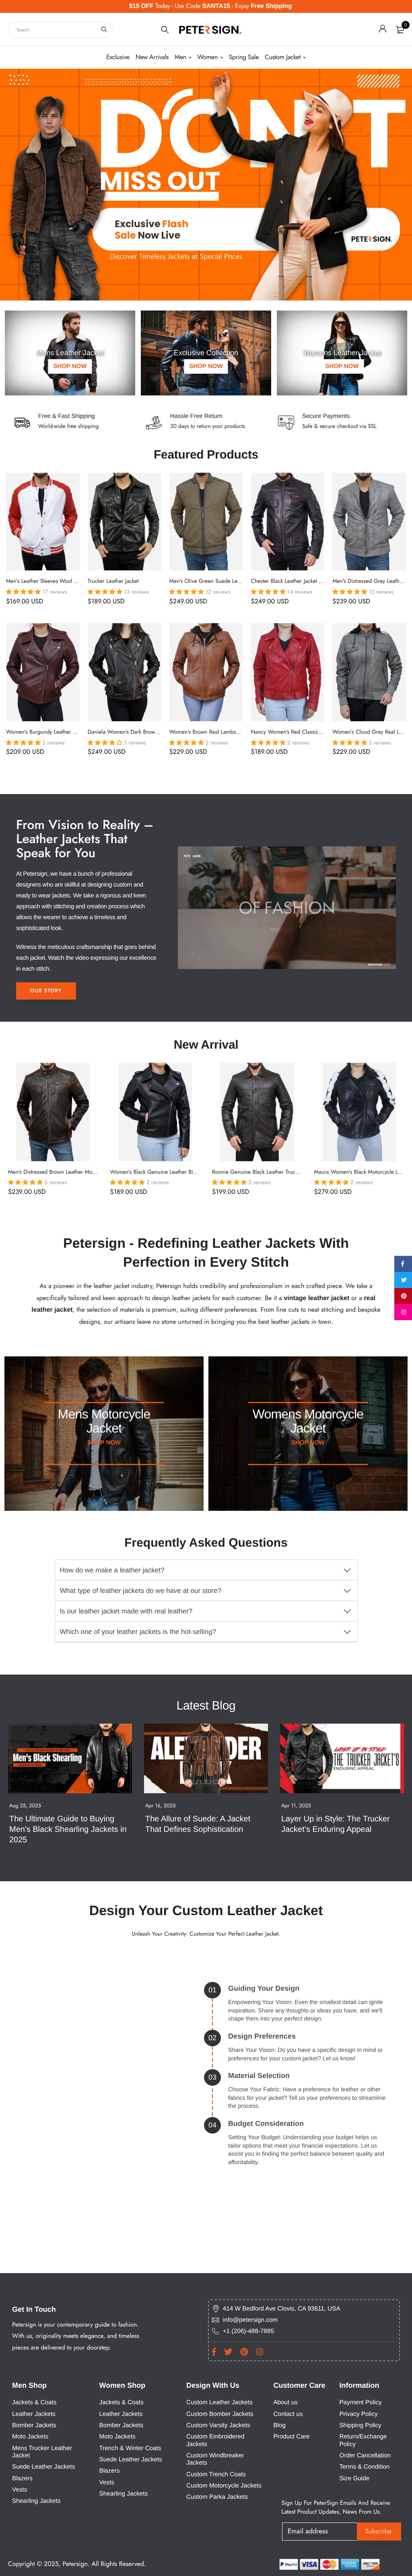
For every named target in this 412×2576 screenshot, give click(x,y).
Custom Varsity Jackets (218, 2425)
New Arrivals (152, 57)
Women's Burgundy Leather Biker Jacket (53, 732)
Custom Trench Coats (216, 2474)
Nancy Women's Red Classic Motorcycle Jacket (306, 732)
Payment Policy (360, 2402)
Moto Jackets (30, 2437)
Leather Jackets (34, 2414)
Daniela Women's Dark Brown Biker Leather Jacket (147, 732)
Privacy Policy (358, 2414)
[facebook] (403, 1264)
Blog (279, 2425)
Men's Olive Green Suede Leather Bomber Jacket (227, 581)
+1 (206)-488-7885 (248, 2331)
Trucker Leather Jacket (113, 581)
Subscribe (379, 2532)
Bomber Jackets (34, 2425)
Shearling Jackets (36, 2501)
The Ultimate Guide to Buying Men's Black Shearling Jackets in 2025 (69, 1829)
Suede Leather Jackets (43, 2467)
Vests (20, 2490)
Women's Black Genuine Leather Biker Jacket (163, 1172)
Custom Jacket (283, 57)
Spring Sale (244, 57)
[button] (24, 592)
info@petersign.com (250, 2320)
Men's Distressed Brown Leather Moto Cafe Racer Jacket (74, 1172)
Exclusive (118, 57)
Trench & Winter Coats (130, 2448)
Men (180, 57)
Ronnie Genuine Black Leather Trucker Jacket (265, 1172)
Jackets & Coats (34, 2402)
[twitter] (403, 1280)
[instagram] (403, 1312)
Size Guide (354, 2478)
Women (207, 57)
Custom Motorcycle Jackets (224, 2486)
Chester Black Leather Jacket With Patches (300, 581)
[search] (104, 30)
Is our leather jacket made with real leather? (126, 1611)
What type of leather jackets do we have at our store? (141, 1591)
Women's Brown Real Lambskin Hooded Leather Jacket (234, 732)
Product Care (291, 2437)
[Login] (383, 30)
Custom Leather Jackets (219, 2402)
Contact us (288, 2414)
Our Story (46, 991)
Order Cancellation (365, 2456)
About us (285, 2402)
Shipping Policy (360, 2425)
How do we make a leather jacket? (112, 1570)
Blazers (22, 2478)
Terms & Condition (364, 2467)
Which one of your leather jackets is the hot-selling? (138, 1632)
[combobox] (60, 30)
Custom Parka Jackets (217, 2497)
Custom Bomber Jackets (220, 2414)
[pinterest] (403, 1296)
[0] (400, 30)
